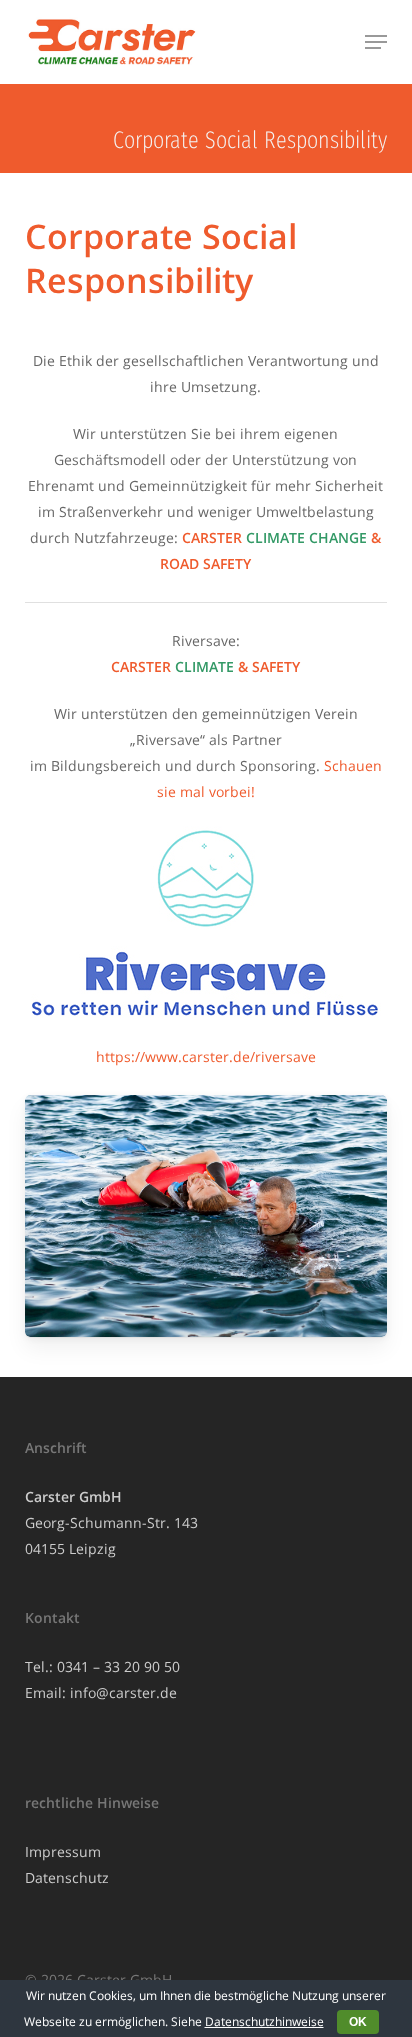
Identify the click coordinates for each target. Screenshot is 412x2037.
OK (358, 2022)
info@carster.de (123, 1692)
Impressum (63, 1851)
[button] (376, 42)
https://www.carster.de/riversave (206, 1056)
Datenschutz (67, 1877)
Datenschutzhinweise (264, 2021)
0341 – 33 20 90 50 (118, 1666)
